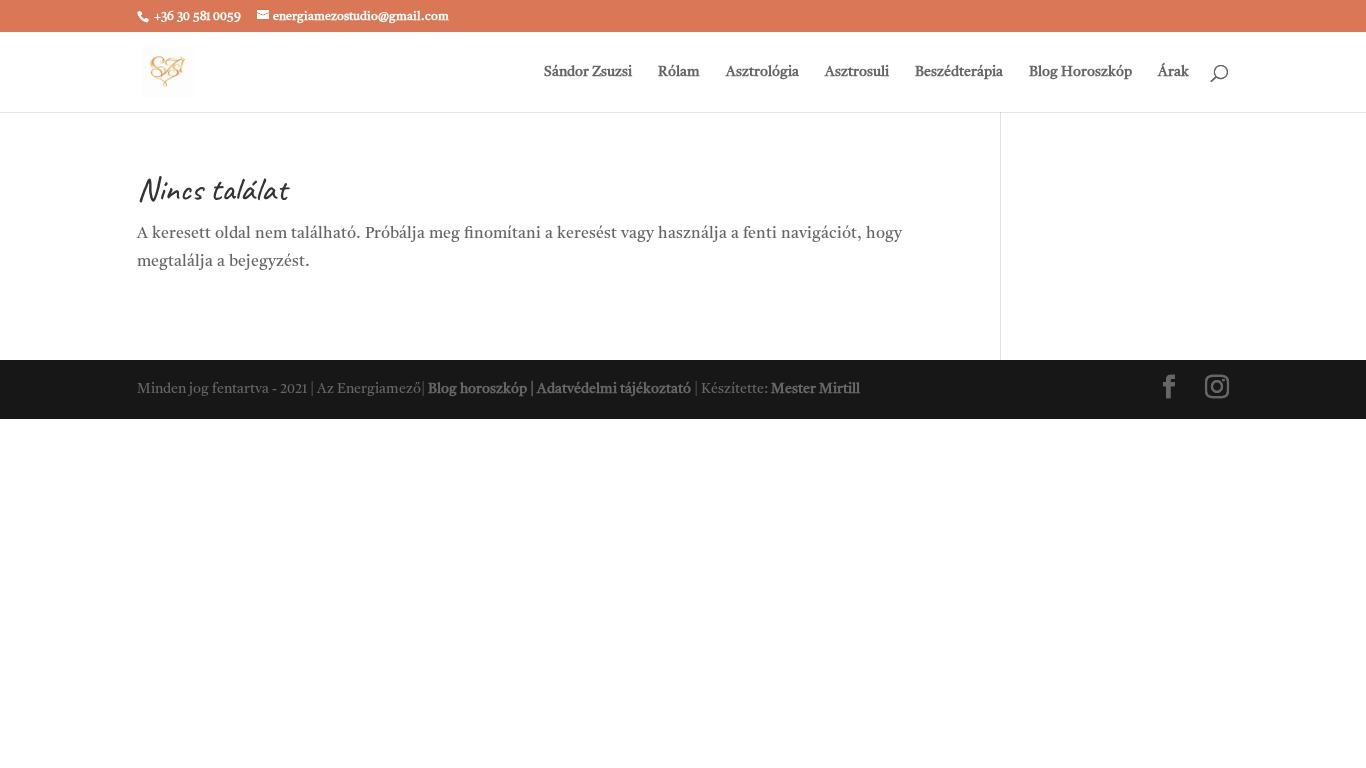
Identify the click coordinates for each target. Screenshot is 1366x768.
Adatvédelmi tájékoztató (614, 389)
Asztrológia (762, 72)
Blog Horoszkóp (1080, 72)
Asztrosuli (857, 72)
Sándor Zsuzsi (588, 72)
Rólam (679, 72)
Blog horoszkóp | (482, 389)
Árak (1173, 72)
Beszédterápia (959, 72)
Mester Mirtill (815, 389)
